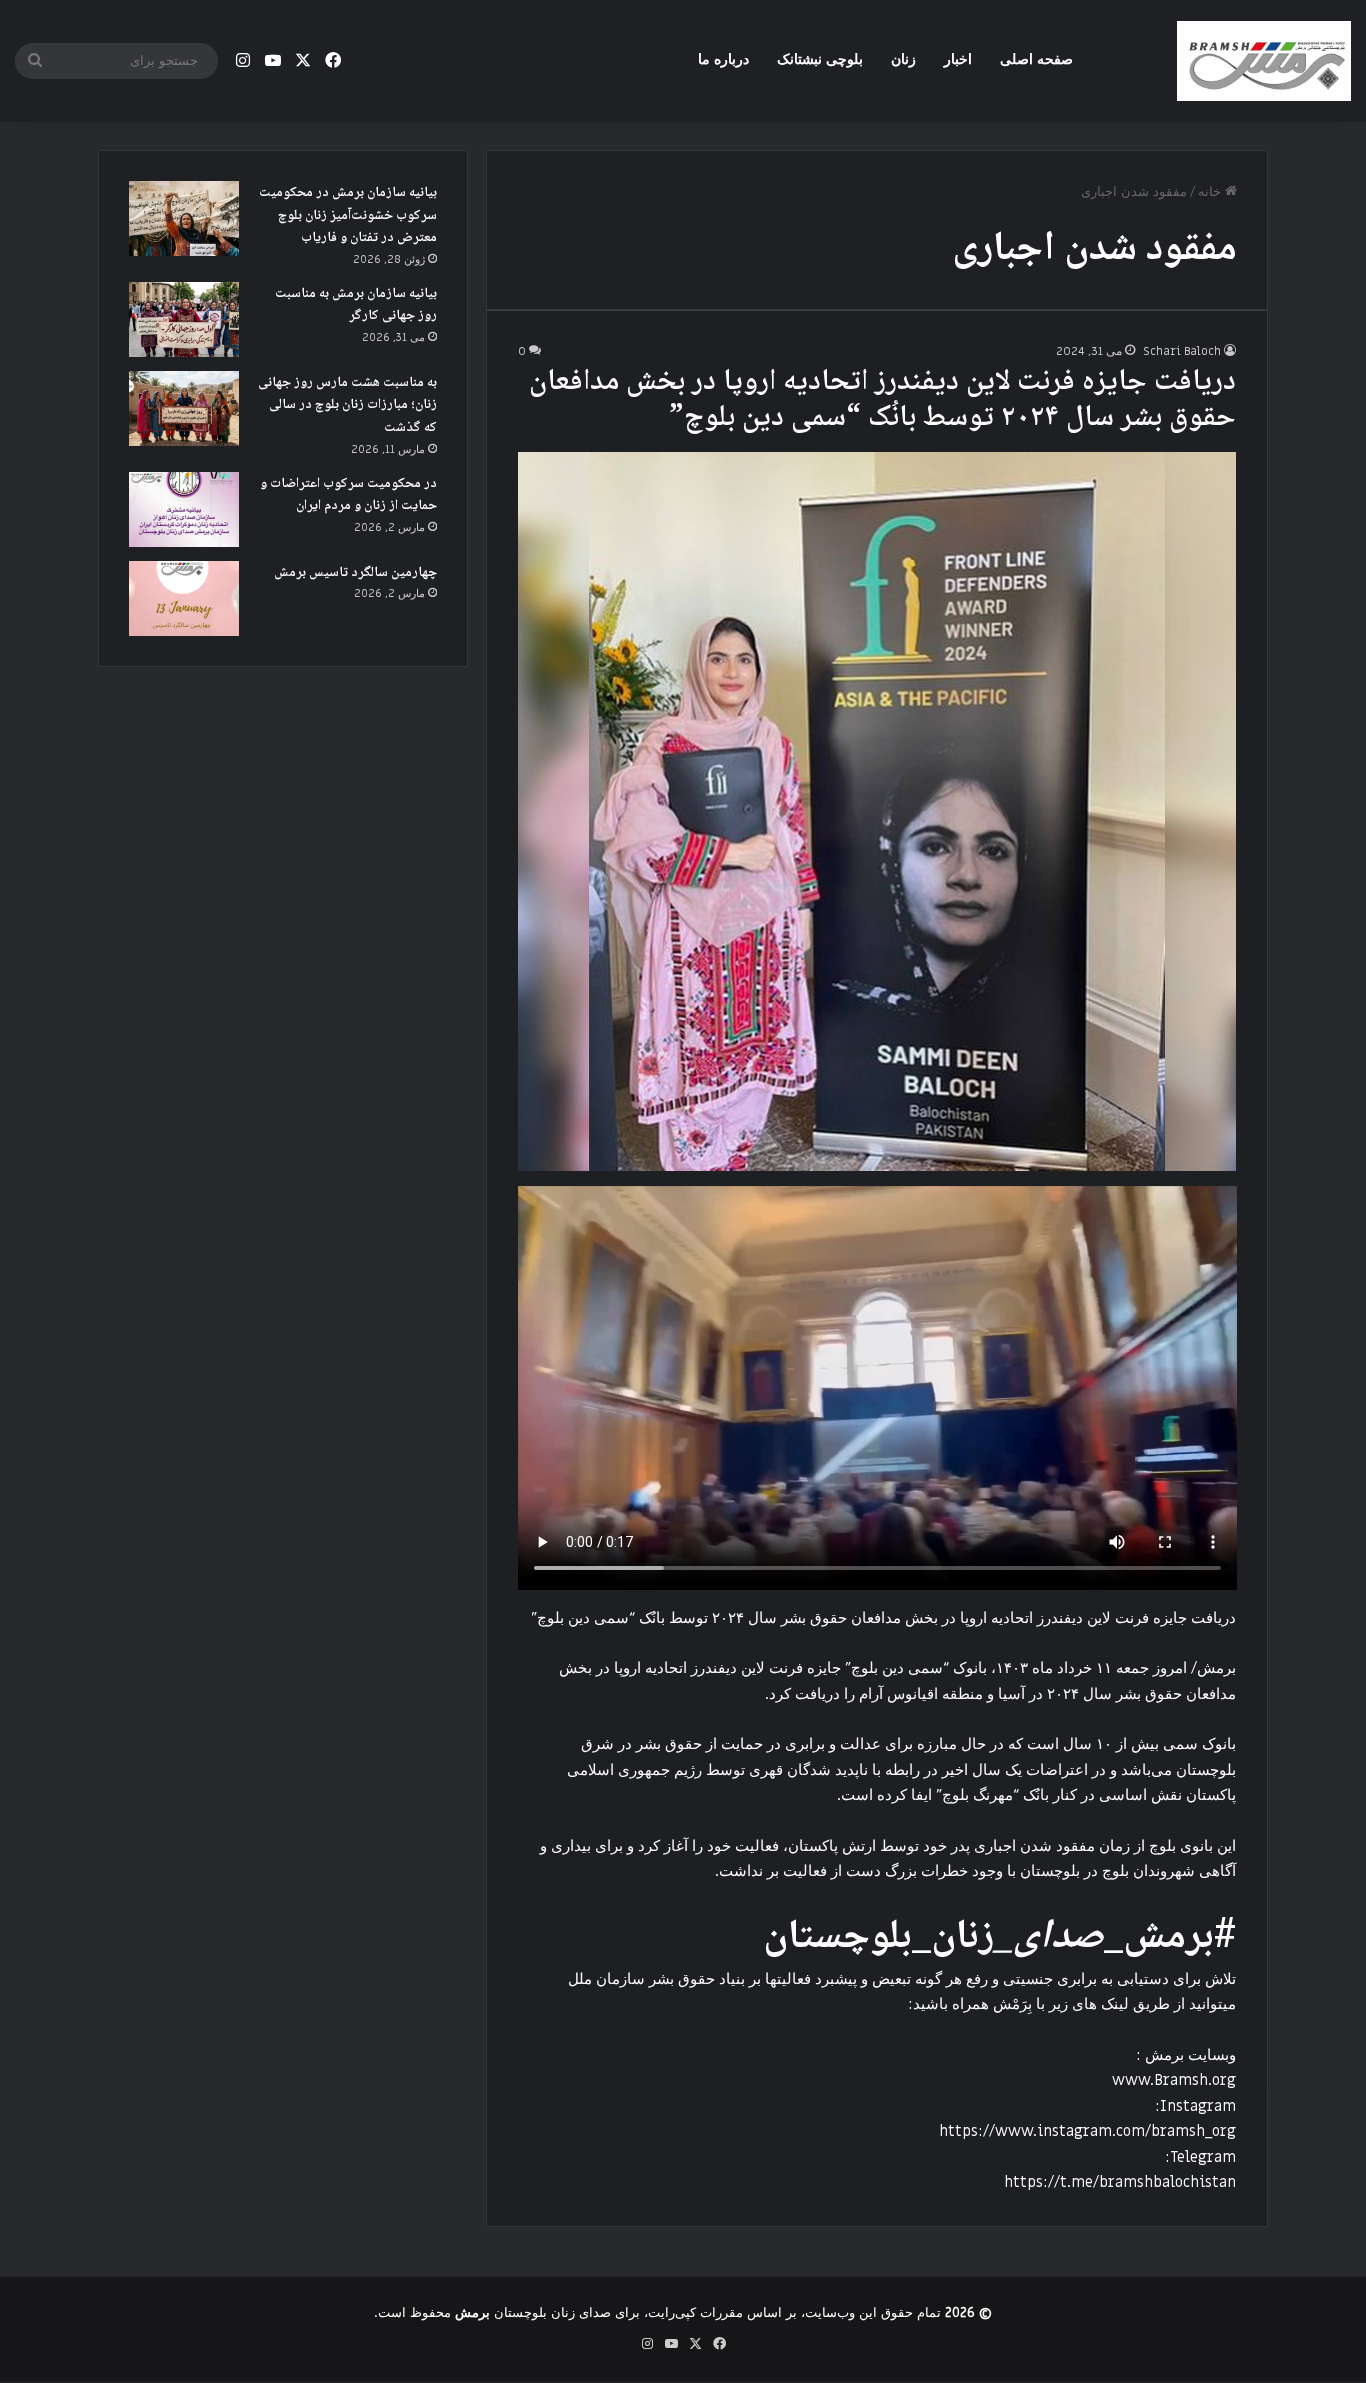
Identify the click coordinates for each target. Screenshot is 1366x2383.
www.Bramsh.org (1174, 2080)
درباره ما (723, 59)
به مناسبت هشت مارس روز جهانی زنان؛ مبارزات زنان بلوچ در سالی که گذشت (347, 405)
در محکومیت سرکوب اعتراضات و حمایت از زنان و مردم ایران (348, 495)
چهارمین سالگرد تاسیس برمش (355, 573)
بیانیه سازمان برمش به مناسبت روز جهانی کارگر (356, 305)
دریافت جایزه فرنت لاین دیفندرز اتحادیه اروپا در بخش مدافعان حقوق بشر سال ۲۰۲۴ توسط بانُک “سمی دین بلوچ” (882, 400)
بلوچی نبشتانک (820, 59)
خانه (1211, 191)
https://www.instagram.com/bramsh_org (1087, 2131)
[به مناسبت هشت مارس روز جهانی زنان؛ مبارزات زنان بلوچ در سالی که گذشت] (184, 408)
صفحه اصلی (1036, 59)
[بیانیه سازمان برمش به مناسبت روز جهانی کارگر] (184, 319)
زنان (903, 59)
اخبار (958, 59)
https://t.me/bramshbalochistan (1120, 2182)
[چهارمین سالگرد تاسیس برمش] (184, 598)
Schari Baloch (1182, 351)
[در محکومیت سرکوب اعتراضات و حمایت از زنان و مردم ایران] (184, 509)
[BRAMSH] (1264, 61)
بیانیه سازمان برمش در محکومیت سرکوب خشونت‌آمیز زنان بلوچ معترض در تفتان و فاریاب (348, 215)
